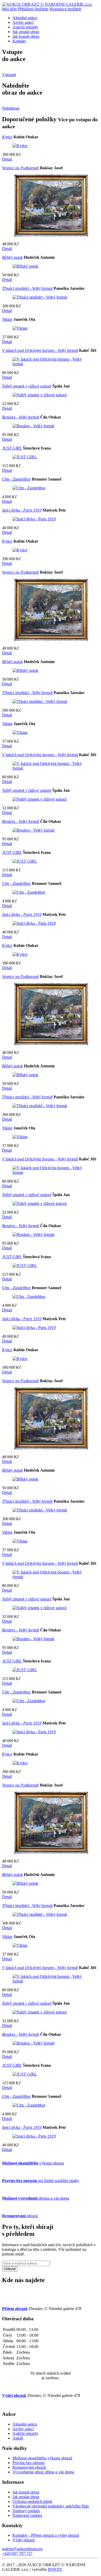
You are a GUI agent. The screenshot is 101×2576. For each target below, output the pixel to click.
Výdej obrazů (24, 2540)
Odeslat (10, 2269)
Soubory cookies (26, 2511)
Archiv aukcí (23, 22)
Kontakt (19, 41)
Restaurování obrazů (29, 2467)
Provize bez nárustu (28, 2463)
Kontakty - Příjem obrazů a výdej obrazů (46, 2535)
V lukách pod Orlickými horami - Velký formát (40, 350)
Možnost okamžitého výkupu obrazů (42, 2458)
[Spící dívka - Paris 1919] (34, 519)
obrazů (20, 2216)
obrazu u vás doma (36, 2198)
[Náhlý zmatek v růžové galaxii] (39, 395)
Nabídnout (11, 108)
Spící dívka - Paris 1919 (22, 510)
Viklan (7, 319)
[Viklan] (20, 328)
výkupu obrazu (33, 2163)
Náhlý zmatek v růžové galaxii (27, 386)
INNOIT (55, 2569)
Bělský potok (12, 257)
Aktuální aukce (25, 18)
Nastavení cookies (27, 2515)
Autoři (18, 2438)
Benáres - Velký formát (21, 417)
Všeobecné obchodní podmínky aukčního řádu (51, 2506)
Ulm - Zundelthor (16, 479)
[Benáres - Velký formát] (33, 426)
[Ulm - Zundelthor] (29, 488)
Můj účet (9, 9)
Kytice (7, 137)
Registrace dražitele (65, 9)
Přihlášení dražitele (33, 9)
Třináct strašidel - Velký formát (27, 288)
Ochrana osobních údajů (32, 2501)
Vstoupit (9, 75)
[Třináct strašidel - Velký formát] (40, 297)
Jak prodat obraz (26, 32)
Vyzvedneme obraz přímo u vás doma (43, 2472)
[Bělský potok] (25, 266)
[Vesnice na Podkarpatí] (51, 235)
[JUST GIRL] (25, 457)
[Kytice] (20, 146)
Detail (7, 159)
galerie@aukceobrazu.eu (22, 2549)
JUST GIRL (12, 448)
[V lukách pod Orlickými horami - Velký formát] (51, 364)
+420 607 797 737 (17, 2553)
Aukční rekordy (25, 27)
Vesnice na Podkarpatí (20, 168)
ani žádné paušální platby (41, 2181)
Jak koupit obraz (26, 36)
